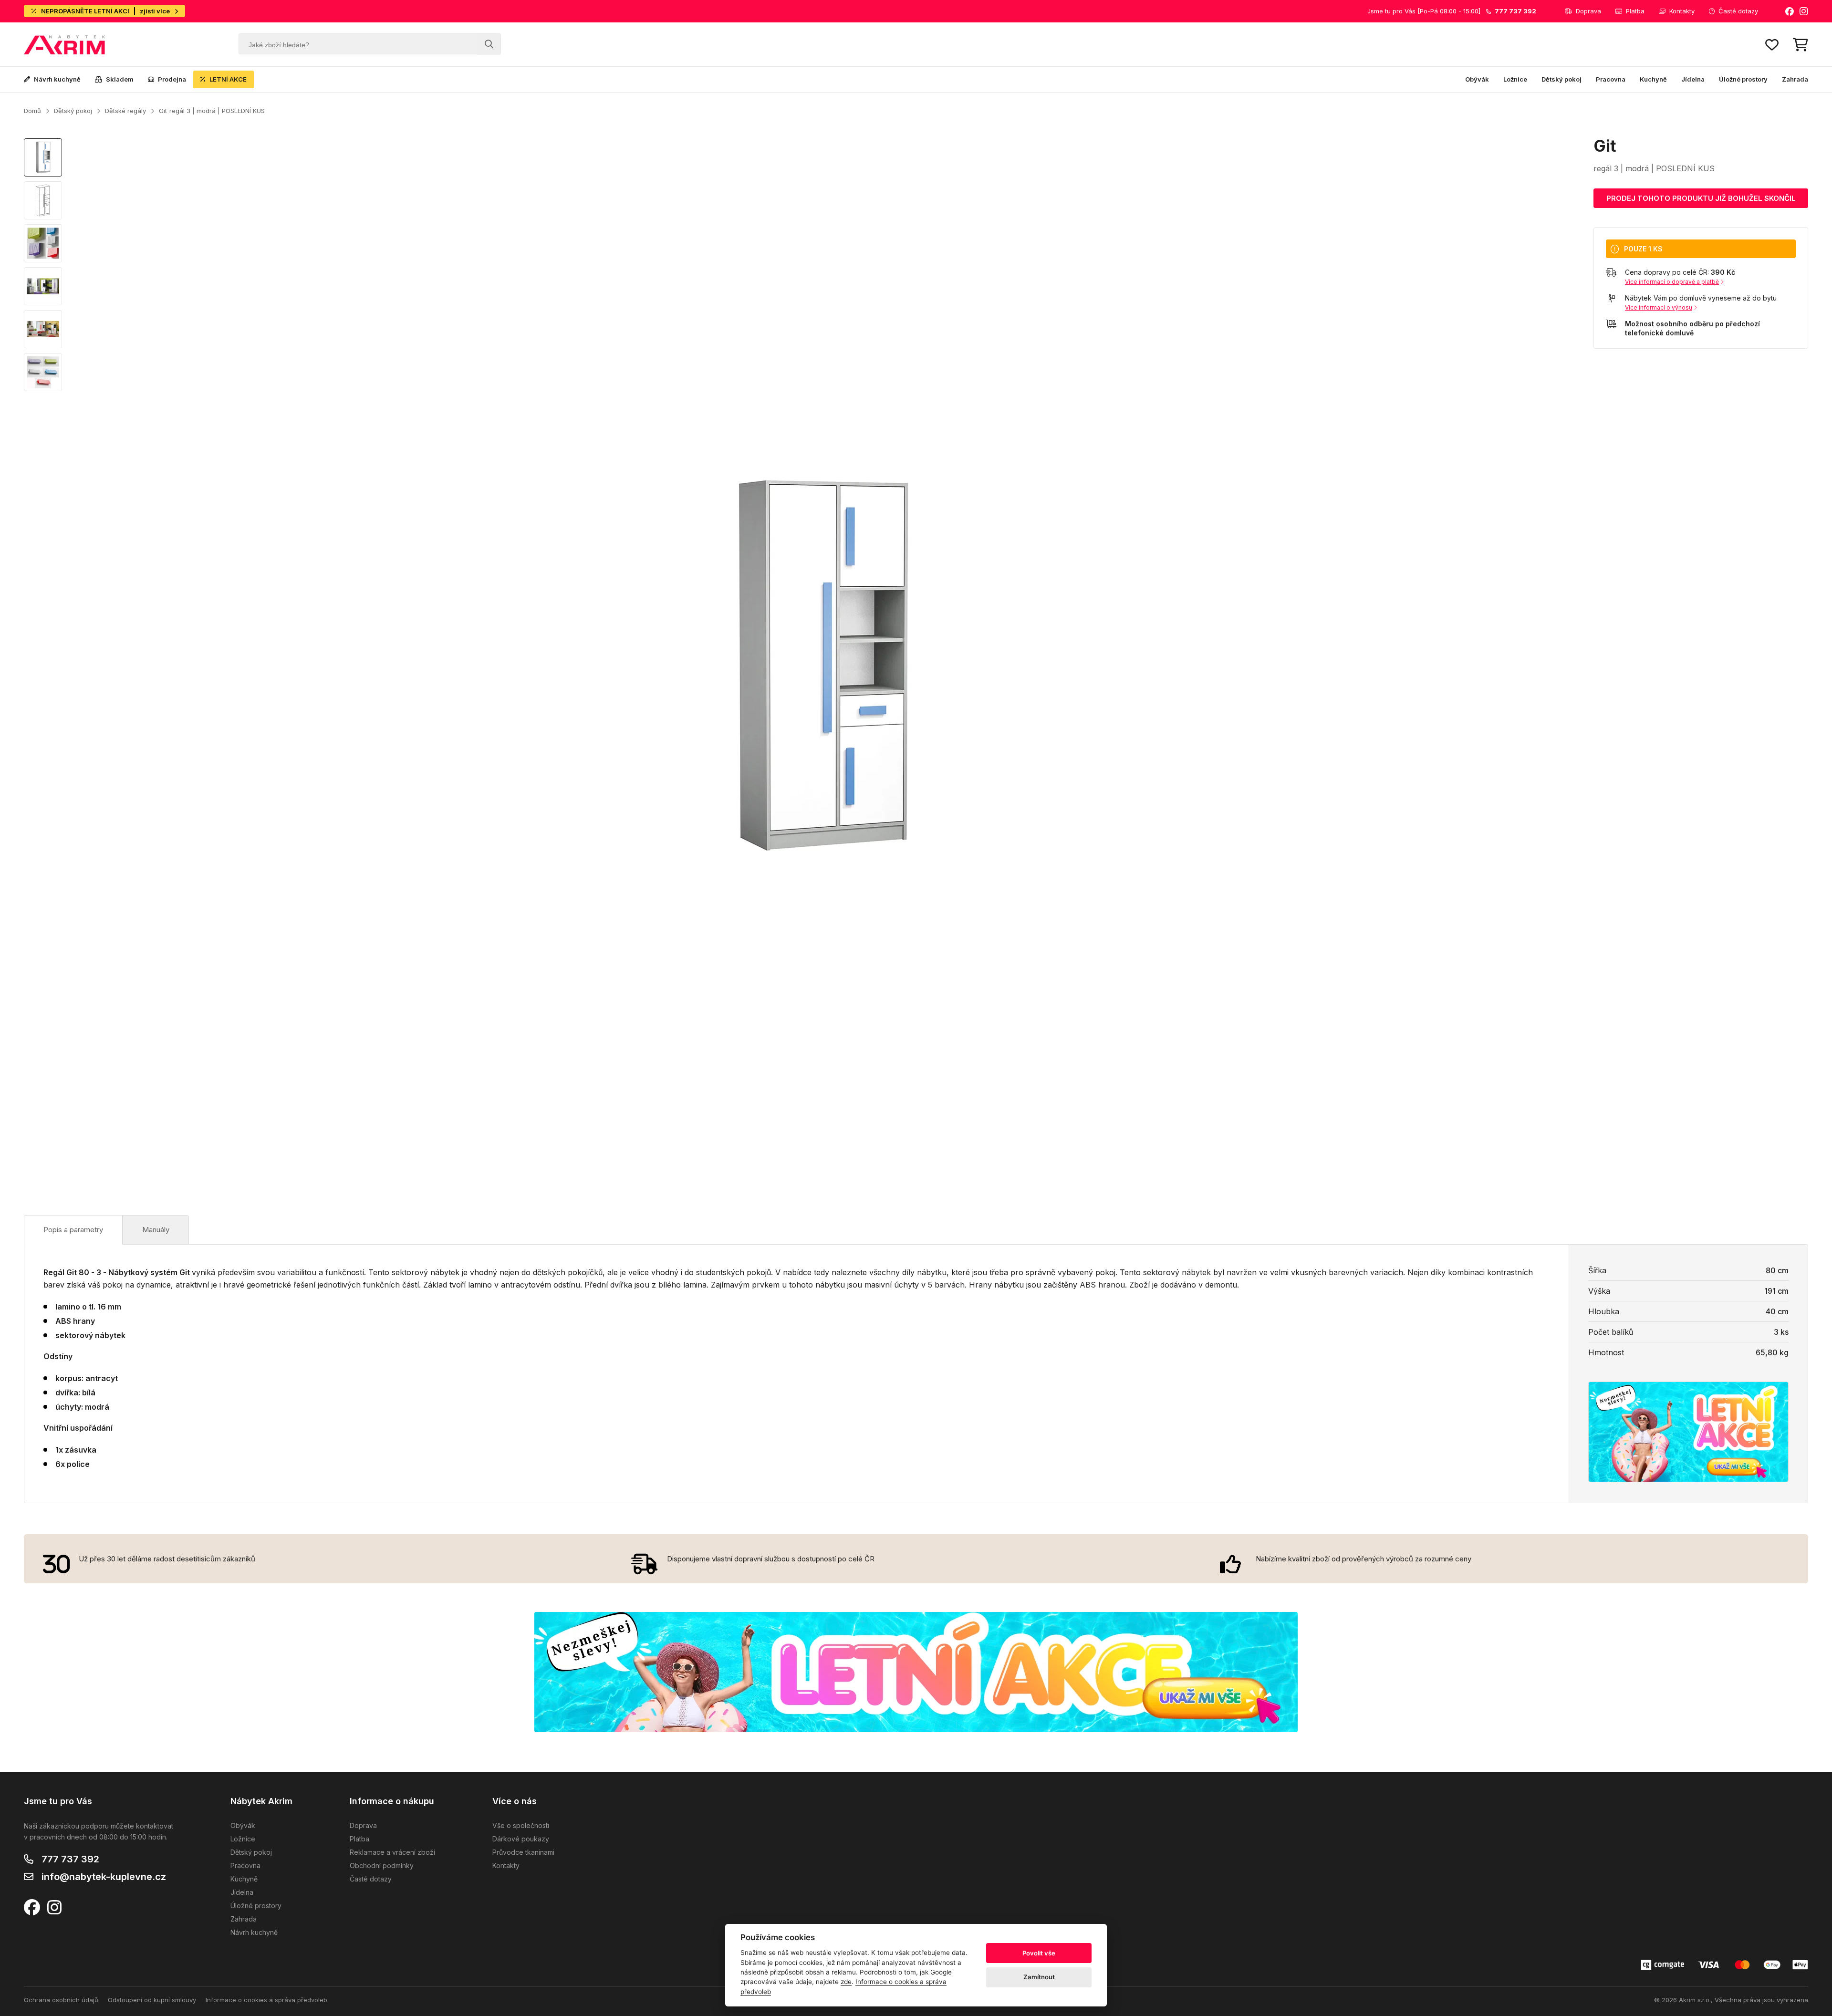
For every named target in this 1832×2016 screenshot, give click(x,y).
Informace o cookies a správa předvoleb (266, 2000)
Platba (1635, 11)
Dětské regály (125, 111)
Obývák (1477, 79)
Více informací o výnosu (1659, 307)
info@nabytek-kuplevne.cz (104, 1877)
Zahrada (1795, 79)
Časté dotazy (1738, 11)
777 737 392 (70, 1859)
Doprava (1588, 11)
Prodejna (172, 79)
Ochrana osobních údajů (61, 2000)
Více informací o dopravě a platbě (1672, 282)
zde (846, 1982)
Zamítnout (1039, 1977)
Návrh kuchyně (57, 79)
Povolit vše (1039, 1953)
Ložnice (1515, 79)
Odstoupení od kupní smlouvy (152, 2000)
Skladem (120, 79)
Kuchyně (1653, 79)
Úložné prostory (1743, 79)
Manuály (156, 1230)
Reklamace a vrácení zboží (392, 1852)
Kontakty (1682, 11)
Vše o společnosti (521, 1825)
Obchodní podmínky (382, 1865)
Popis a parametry (73, 1230)
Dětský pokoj (1561, 79)
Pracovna (1611, 79)
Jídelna (1693, 79)
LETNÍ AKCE (228, 79)
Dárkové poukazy (521, 1839)
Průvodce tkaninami (523, 1852)
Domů (32, 111)
